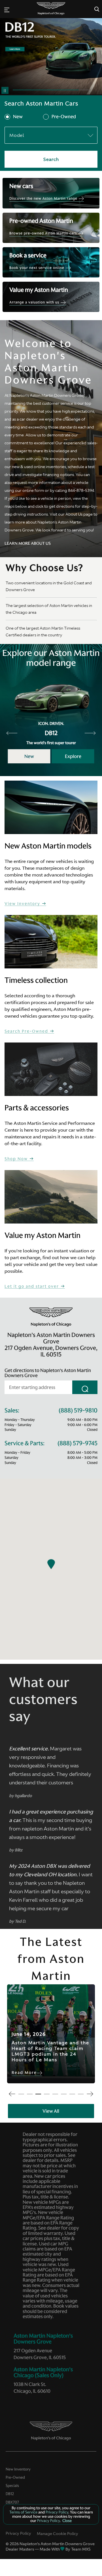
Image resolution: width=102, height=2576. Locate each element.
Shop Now (17, 1159)
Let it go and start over (32, 1286)
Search (51, 159)
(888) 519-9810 (78, 1411)
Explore (73, 756)
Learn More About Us (28, 543)
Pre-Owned (64, 117)
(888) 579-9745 (77, 1443)
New (18, 117)
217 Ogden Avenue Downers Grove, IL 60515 (40, 2354)
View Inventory (23, 904)
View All (51, 2111)
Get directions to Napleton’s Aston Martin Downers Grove (48, 1373)
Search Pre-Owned (27, 1031)
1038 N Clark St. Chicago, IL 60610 (32, 2388)
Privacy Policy (18, 2533)
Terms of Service (24, 2512)
